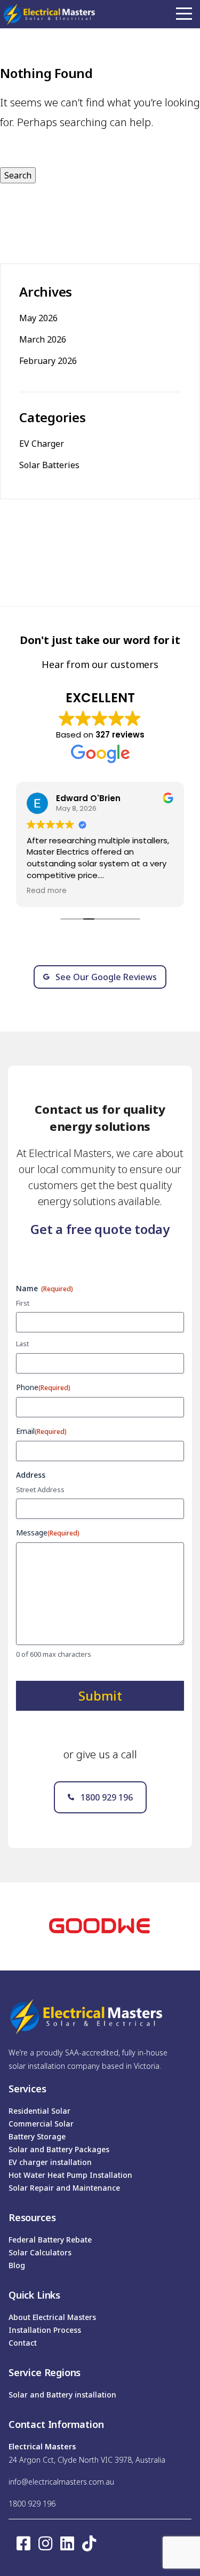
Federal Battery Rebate (50, 2240)
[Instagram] (45, 2543)
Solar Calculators (40, 2252)
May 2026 (38, 318)
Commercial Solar (41, 2124)
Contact (23, 2343)
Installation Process (45, 2330)
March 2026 (43, 339)
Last (22, 1344)
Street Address (40, 1489)
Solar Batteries (49, 465)
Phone (43, 1387)
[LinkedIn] (67, 2543)
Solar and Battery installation (62, 2395)
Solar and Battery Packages (59, 2149)
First (23, 1303)
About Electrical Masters (52, 2317)
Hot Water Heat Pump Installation (70, 2175)
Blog (17, 2265)
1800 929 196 (32, 2504)
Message (48, 1533)
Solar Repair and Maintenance (64, 2188)
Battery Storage (37, 2136)
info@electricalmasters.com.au (61, 2482)
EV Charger (42, 444)
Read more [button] (47, 891)
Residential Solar (39, 2111)
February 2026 (48, 361)
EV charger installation (50, 2162)
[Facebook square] (23, 2543)
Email (41, 1431)
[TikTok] (89, 2543)
